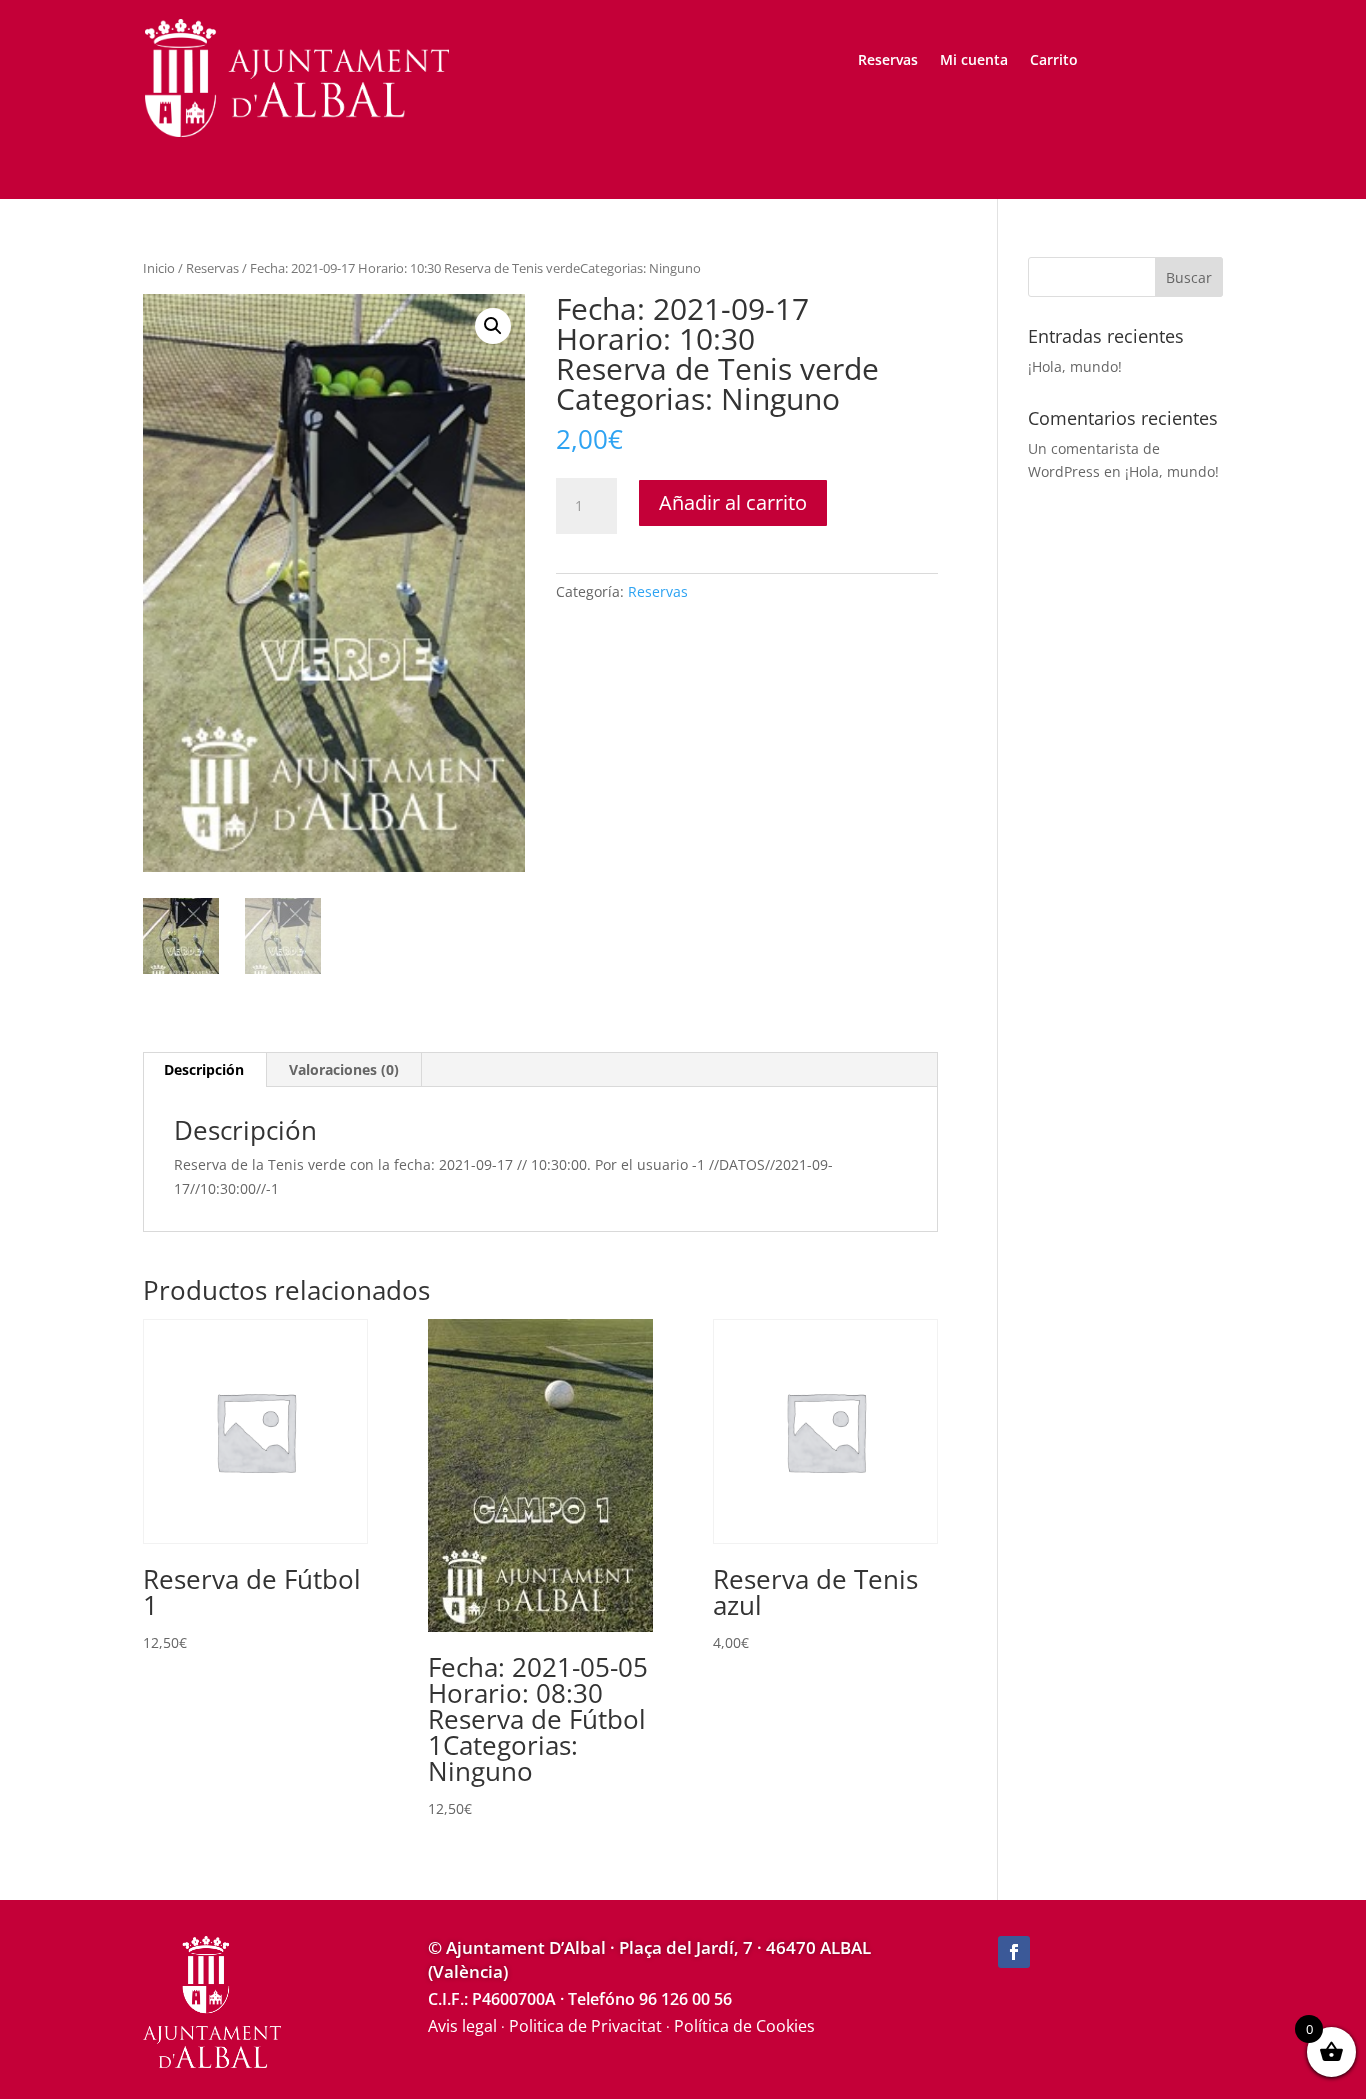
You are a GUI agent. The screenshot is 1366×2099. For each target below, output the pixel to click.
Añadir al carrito (733, 502)
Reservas (888, 61)
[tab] (204, 1070)
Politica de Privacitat (585, 2026)
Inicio (159, 268)
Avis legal (462, 2026)
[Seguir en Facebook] (1014, 1952)
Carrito (1054, 61)
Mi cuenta (974, 61)
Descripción (204, 1069)
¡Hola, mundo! (1075, 366)
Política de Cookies (744, 2026)
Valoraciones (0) (344, 1069)
